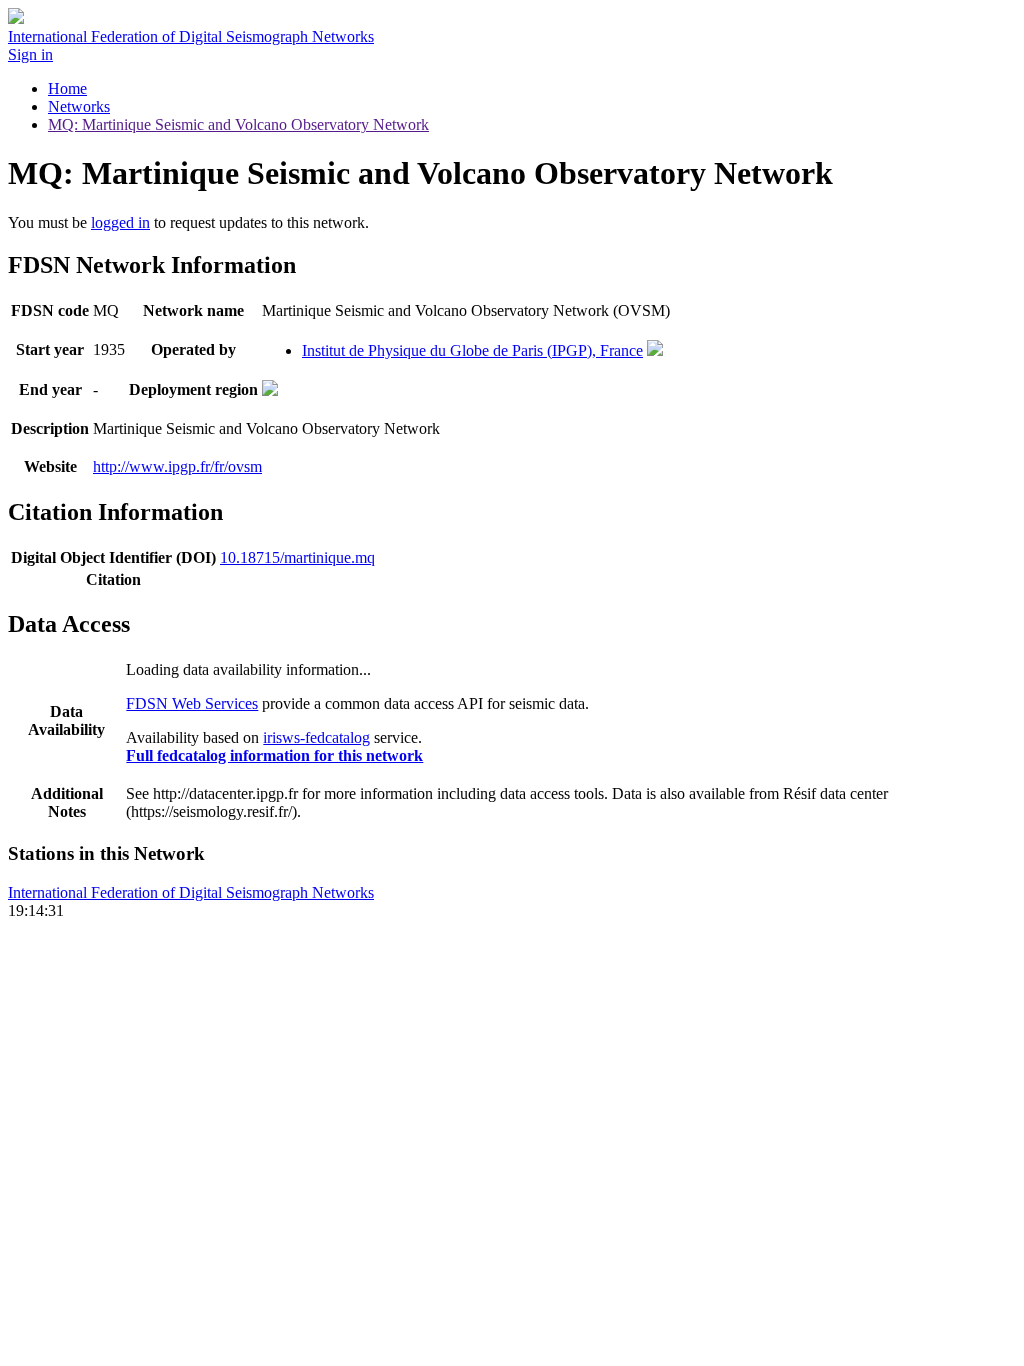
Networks (79, 106)
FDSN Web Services (192, 703)
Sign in (30, 54)
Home (67, 88)
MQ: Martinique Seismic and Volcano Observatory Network (238, 124)
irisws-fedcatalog (316, 737)
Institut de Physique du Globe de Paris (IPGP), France (472, 350)
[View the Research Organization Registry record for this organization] (655, 350)
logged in (120, 222)
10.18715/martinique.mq (297, 557)
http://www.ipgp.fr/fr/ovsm (177, 466)
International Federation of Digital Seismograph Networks (191, 892)
